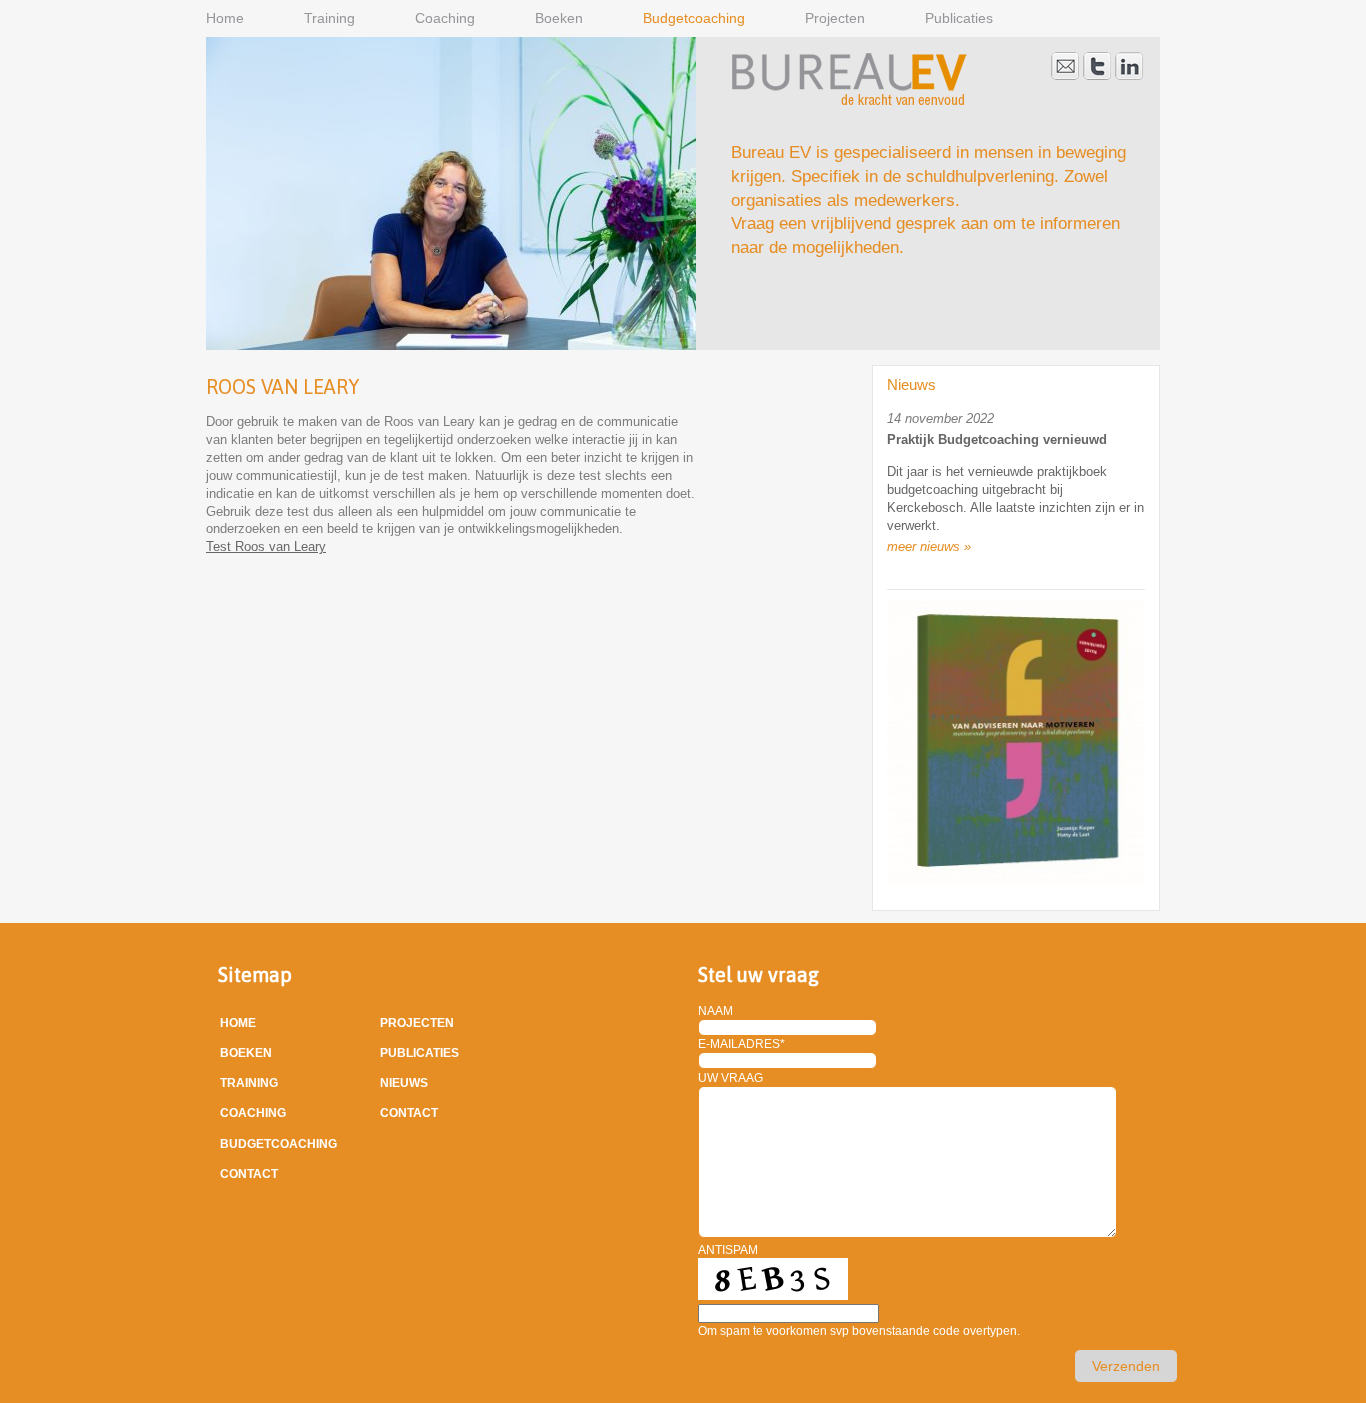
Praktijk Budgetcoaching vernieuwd (997, 439)
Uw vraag (730, 1078)
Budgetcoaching (694, 18)
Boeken (559, 18)
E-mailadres (741, 1044)
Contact (249, 1174)
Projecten (835, 18)
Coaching (445, 18)
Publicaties (959, 18)
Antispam (728, 1250)
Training (329, 18)
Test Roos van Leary (266, 546)
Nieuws (404, 1083)
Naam (715, 1011)
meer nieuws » (929, 546)
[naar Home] (849, 101)
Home (225, 18)
